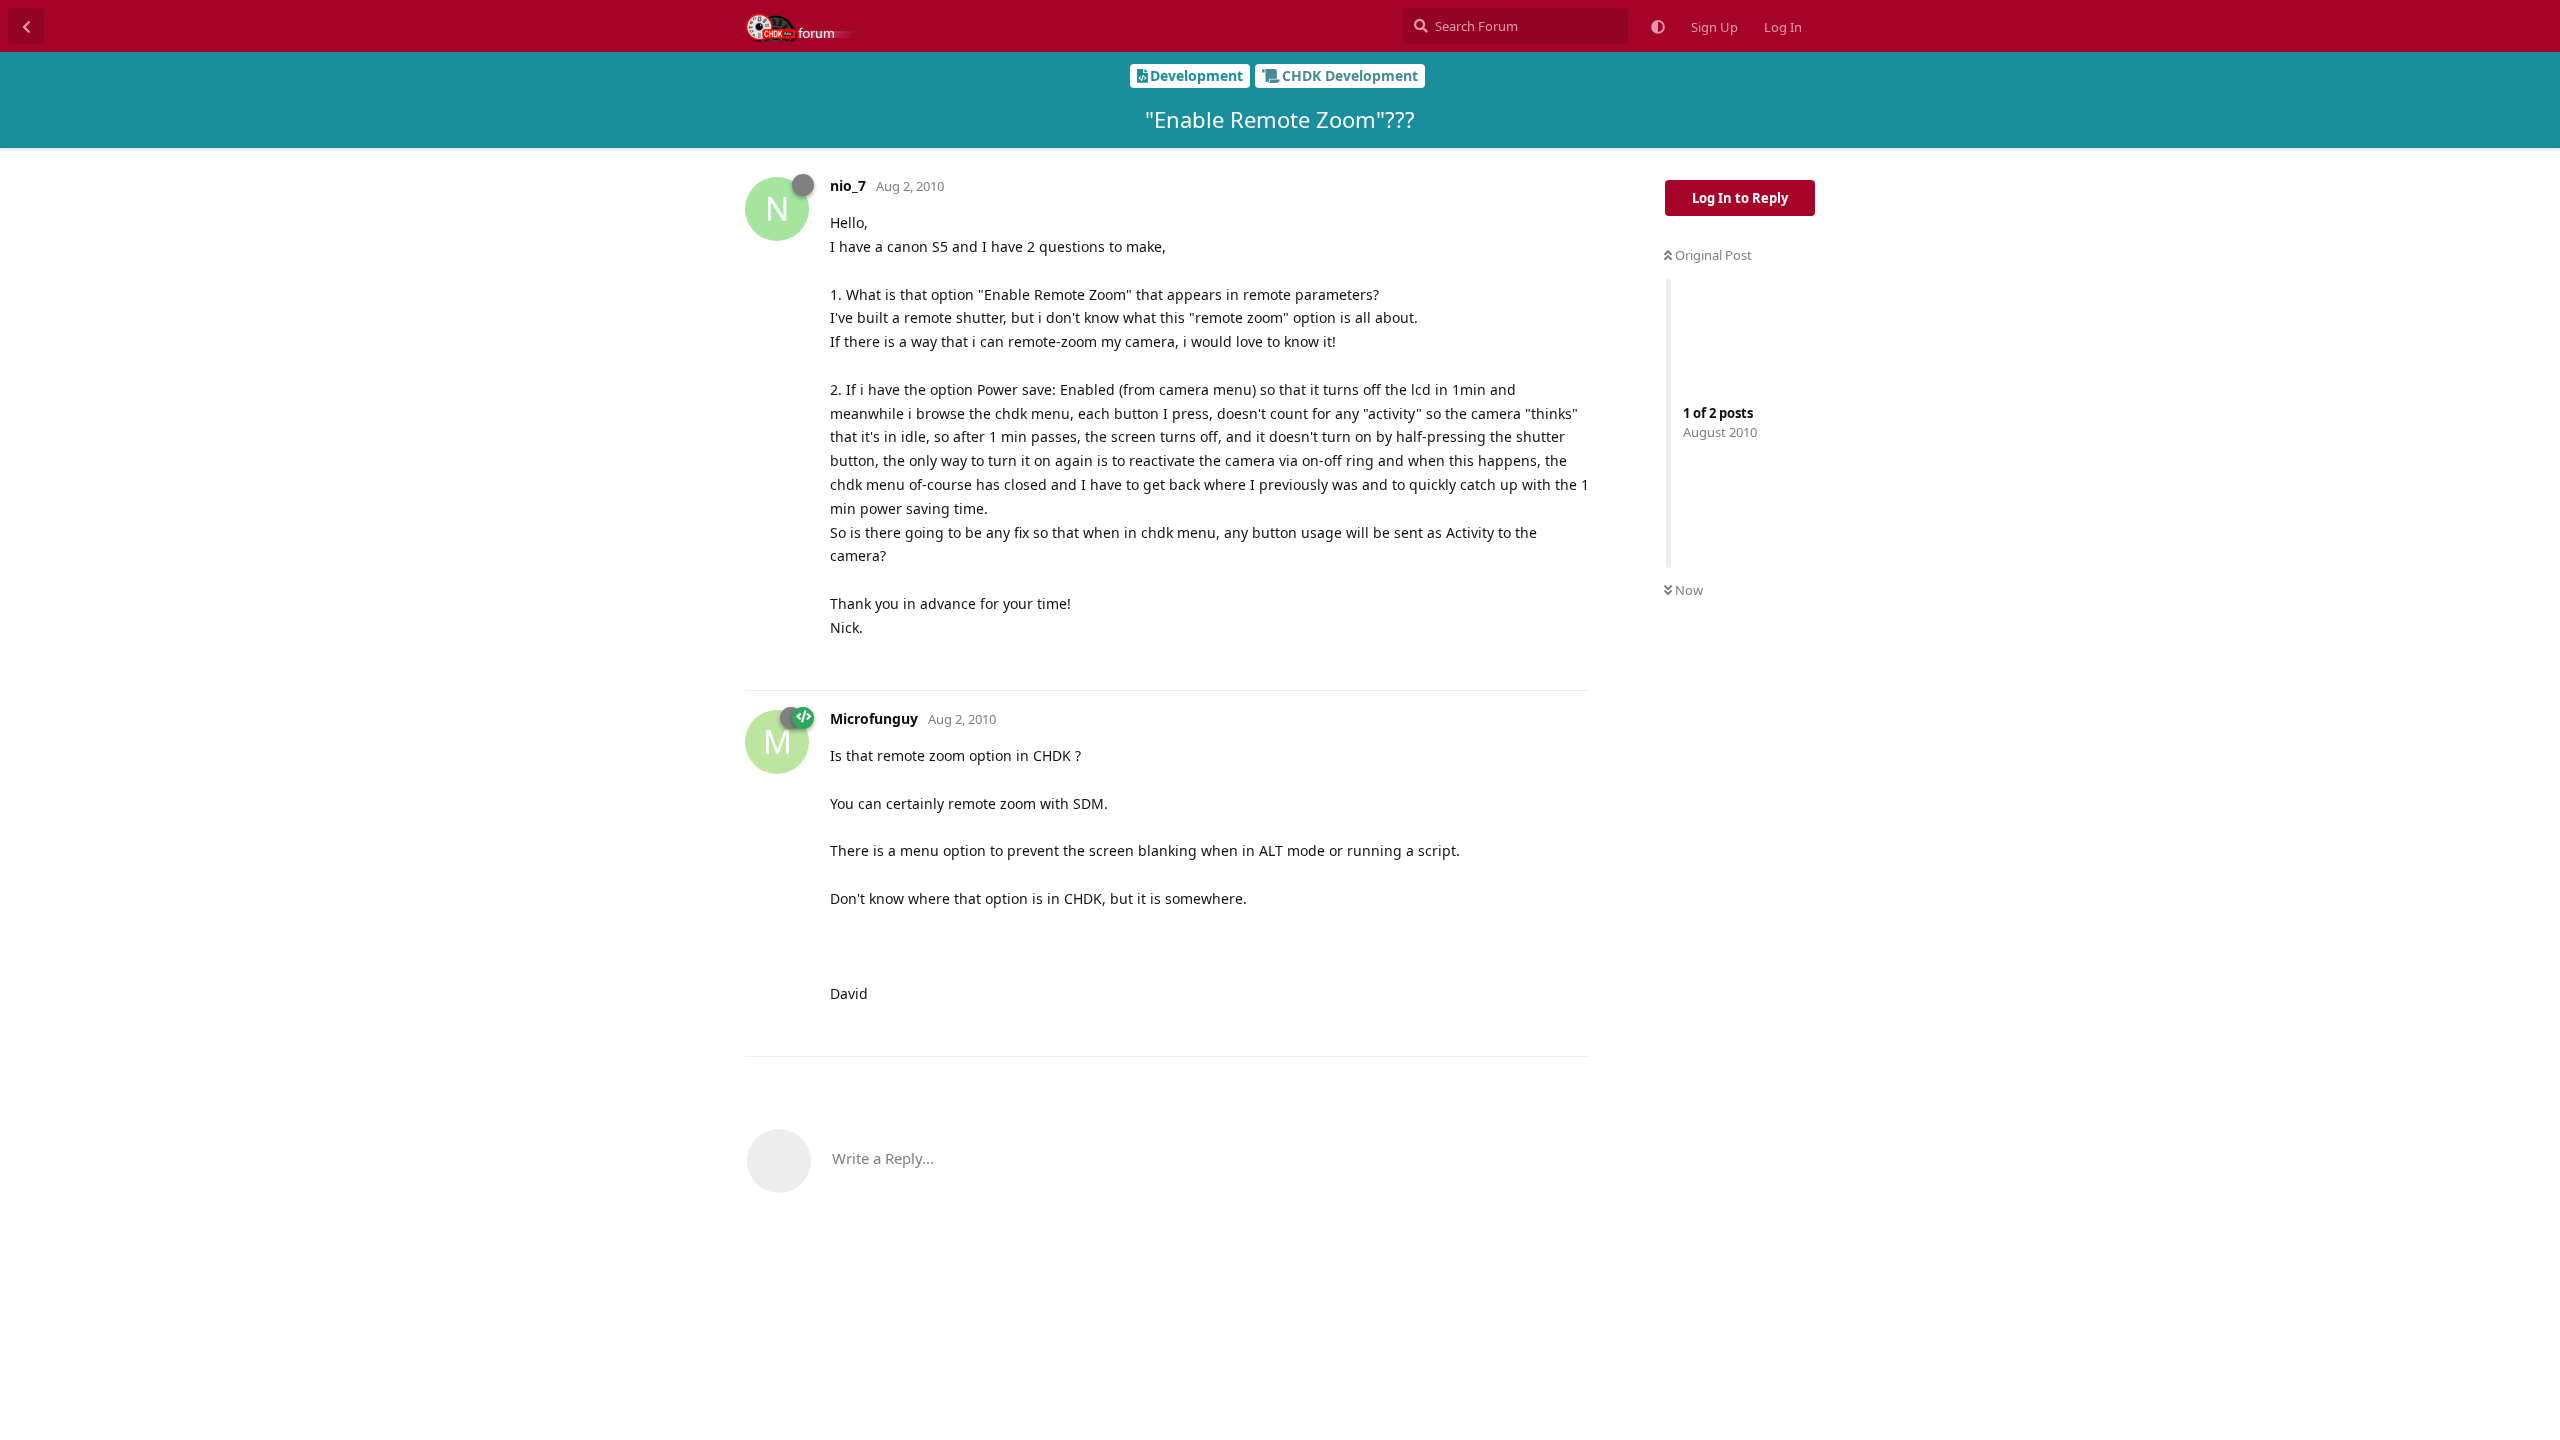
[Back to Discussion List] (26, 26)
